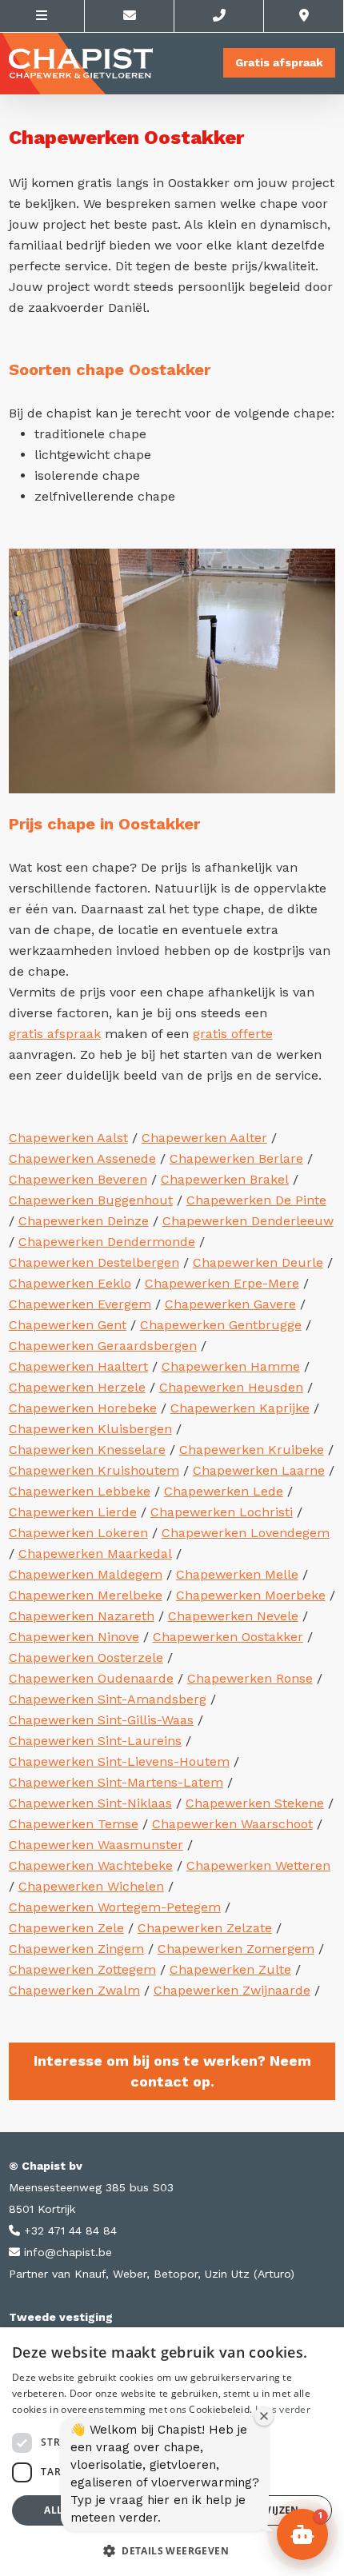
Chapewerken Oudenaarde (91, 1678)
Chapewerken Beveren (78, 1179)
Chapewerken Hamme (231, 1366)
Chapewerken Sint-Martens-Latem (116, 1782)
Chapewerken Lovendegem (246, 1533)
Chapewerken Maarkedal (95, 1554)
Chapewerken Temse (74, 1824)
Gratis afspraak (279, 62)
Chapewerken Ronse (250, 1678)
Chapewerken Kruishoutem (94, 1470)
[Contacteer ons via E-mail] (130, 16)
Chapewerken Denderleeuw (248, 1221)
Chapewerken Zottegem (82, 1969)
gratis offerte (233, 1034)
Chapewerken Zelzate (205, 1928)
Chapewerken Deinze (84, 1221)
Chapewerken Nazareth (82, 1616)
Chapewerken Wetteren (258, 1865)
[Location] (304, 16)
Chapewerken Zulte (230, 1969)
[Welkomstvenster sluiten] (264, 2416)
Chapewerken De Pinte (256, 1200)
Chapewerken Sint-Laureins (95, 1741)
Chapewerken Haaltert (78, 1366)
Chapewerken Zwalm (74, 1990)
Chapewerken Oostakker (228, 1637)
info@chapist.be (66, 2252)
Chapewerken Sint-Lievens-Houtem (119, 1761)
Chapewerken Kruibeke (252, 1450)
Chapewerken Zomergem (236, 1949)
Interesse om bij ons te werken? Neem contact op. (172, 2071)
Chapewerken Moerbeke (251, 1595)
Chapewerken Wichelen (91, 1886)
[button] (172, 2550)
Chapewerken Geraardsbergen (103, 1346)
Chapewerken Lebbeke (80, 1491)
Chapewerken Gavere (230, 1304)
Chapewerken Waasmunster (96, 1845)
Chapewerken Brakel (225, 1179)
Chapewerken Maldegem (86, 1574)
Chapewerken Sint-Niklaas (90, 1803)
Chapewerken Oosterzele (86, 1657)
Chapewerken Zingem (76, 1949)
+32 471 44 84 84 (68, 2231)
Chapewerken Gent (68, 1325)
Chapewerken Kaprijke (240, 1408)
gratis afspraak (55, 1034)
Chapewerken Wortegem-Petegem (115, 1907)
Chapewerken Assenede (82, 1158)
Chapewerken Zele (66, 1928)
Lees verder (283, 2409)
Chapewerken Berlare (236, 1158)
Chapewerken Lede (224, 1491)
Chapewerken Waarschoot (232, 1824)
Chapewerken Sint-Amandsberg (108, 1699)
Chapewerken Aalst (68, 1138)
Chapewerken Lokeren (78, 1533)
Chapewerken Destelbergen (94, 1262)
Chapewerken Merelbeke (86, 1595)
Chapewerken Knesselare (87, 1450)
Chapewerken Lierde (73, 1512)
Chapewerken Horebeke (83, 1408)
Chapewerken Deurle (258, 1262)
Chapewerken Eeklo (70, 1283)
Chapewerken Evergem (80, 1304)
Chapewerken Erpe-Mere (222, 1283)
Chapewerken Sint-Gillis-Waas (101, 1720)
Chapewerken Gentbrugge (221, 1325)
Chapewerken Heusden (231, 1387)
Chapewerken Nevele (233, 1616)
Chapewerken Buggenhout (91, 1200)
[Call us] (219, 16)
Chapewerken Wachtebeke (91, 1865)
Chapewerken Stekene (255, 1803)
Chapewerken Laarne (259, 1470)
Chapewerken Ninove (74, 1637)
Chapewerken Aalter (204, 1138)
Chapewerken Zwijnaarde (232, 1990)
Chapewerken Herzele (77, 1387)
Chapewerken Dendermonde (107, 1242)
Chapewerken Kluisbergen (90, 1429)
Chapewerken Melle (237, 1574)
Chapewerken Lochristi (222, 1512)
